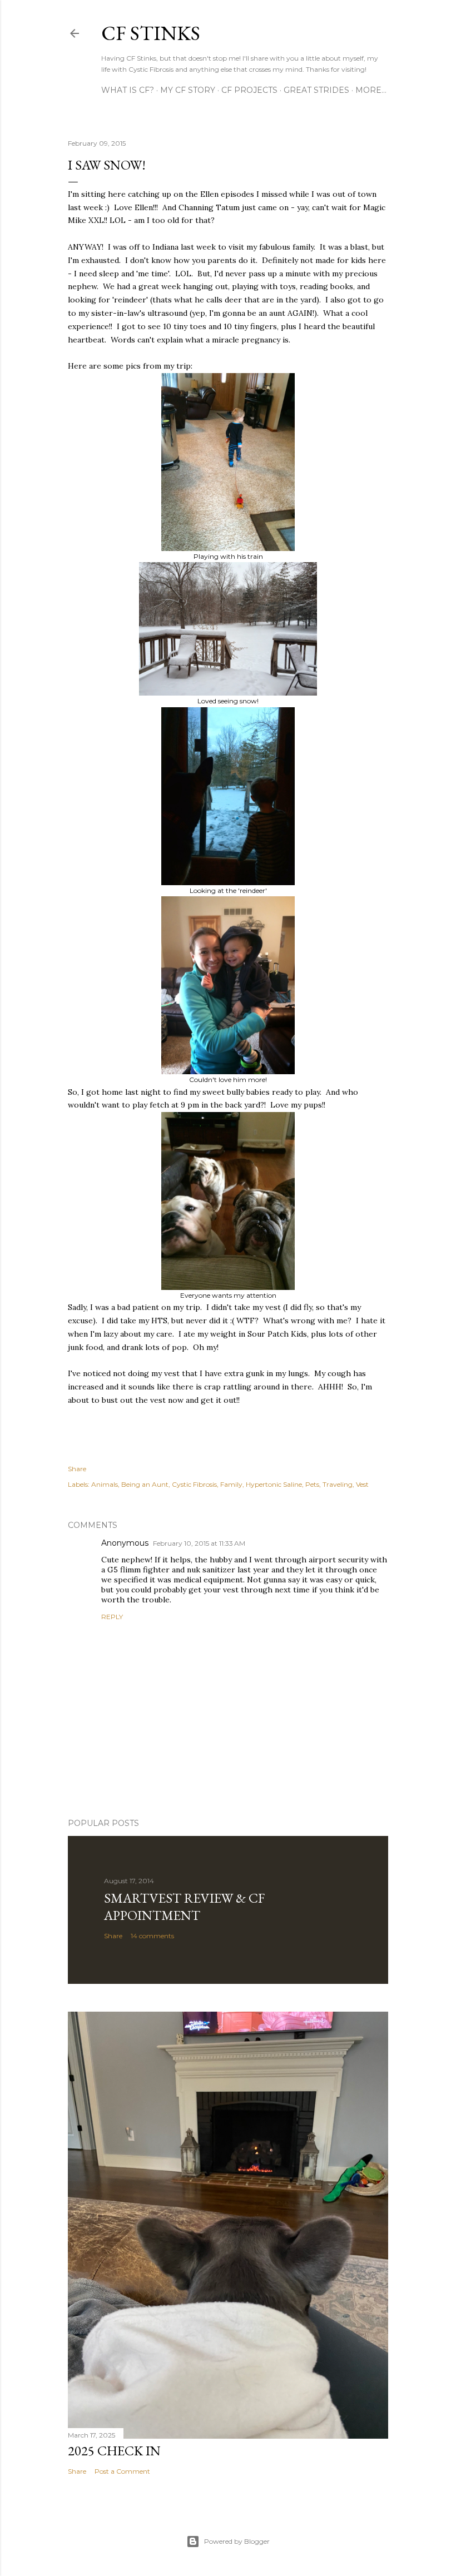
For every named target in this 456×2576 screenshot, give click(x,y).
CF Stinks (151, 33)
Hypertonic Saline (274, 1484)
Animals (105, 1484)
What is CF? (128, 90)
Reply (112, 1617)
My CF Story (188, 90)
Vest (362, 1484)
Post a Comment (122, 2471)
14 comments (152, 1936)
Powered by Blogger (237, 2541)
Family (231, 1484)
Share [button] (77, 1469)
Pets (312, 1484)
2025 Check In (114, 2451)
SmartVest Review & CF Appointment (184, 1907)
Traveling (338, 1484)
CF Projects (249, 90)
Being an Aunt (145, 1484)
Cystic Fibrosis (194, 1484)
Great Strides (316, 90)
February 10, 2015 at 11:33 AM (199, 1543)
